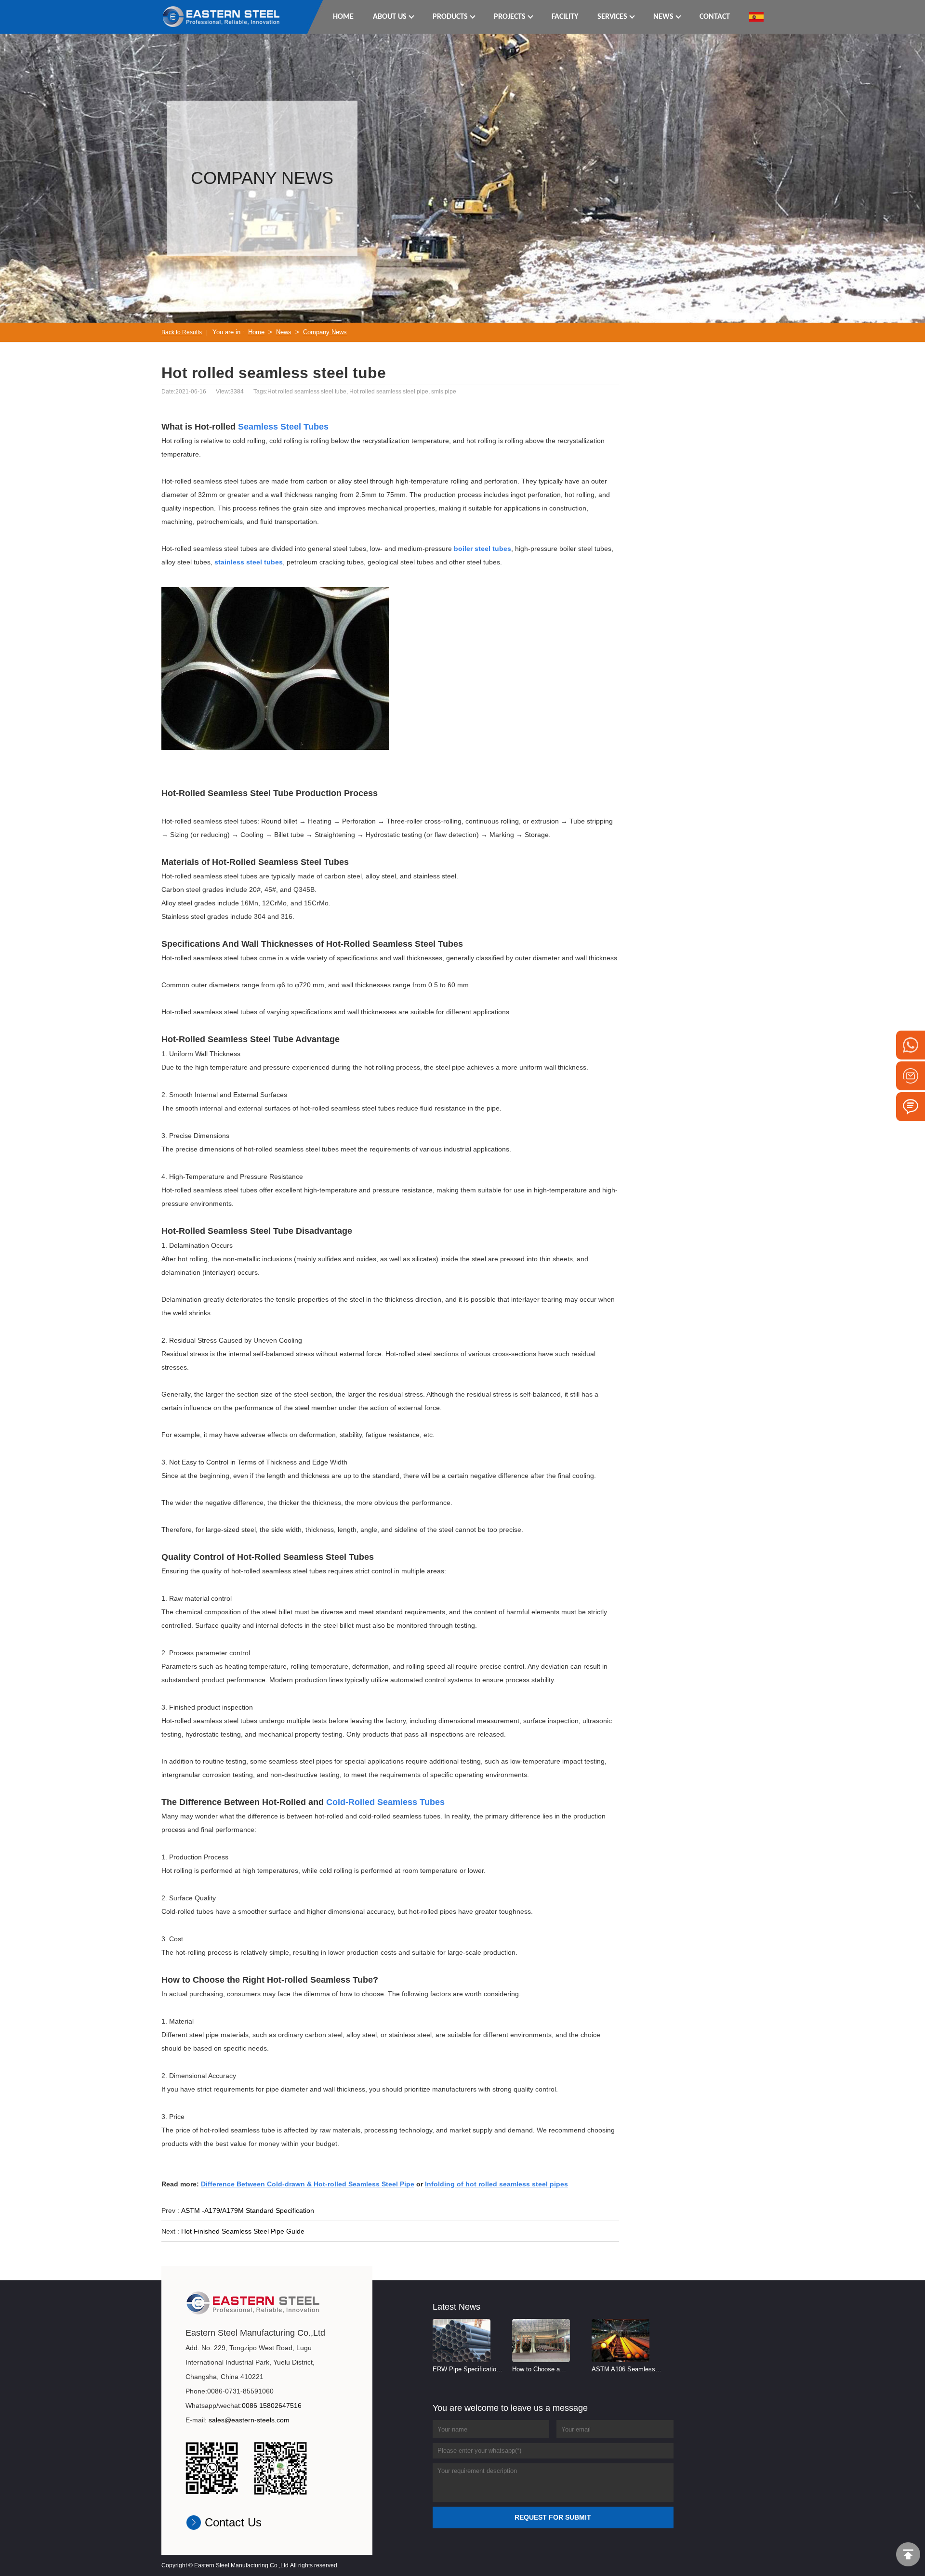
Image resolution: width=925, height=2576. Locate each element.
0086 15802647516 (272, 2406)
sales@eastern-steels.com (249, 2420)
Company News (325, 332)
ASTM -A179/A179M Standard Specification (248, 2210)
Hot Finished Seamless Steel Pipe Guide (243, 2231)
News (284, 332)
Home (256, 332)
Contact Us (233, 2522)
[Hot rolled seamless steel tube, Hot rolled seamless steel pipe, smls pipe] (222, 16)
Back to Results (182, 332)
